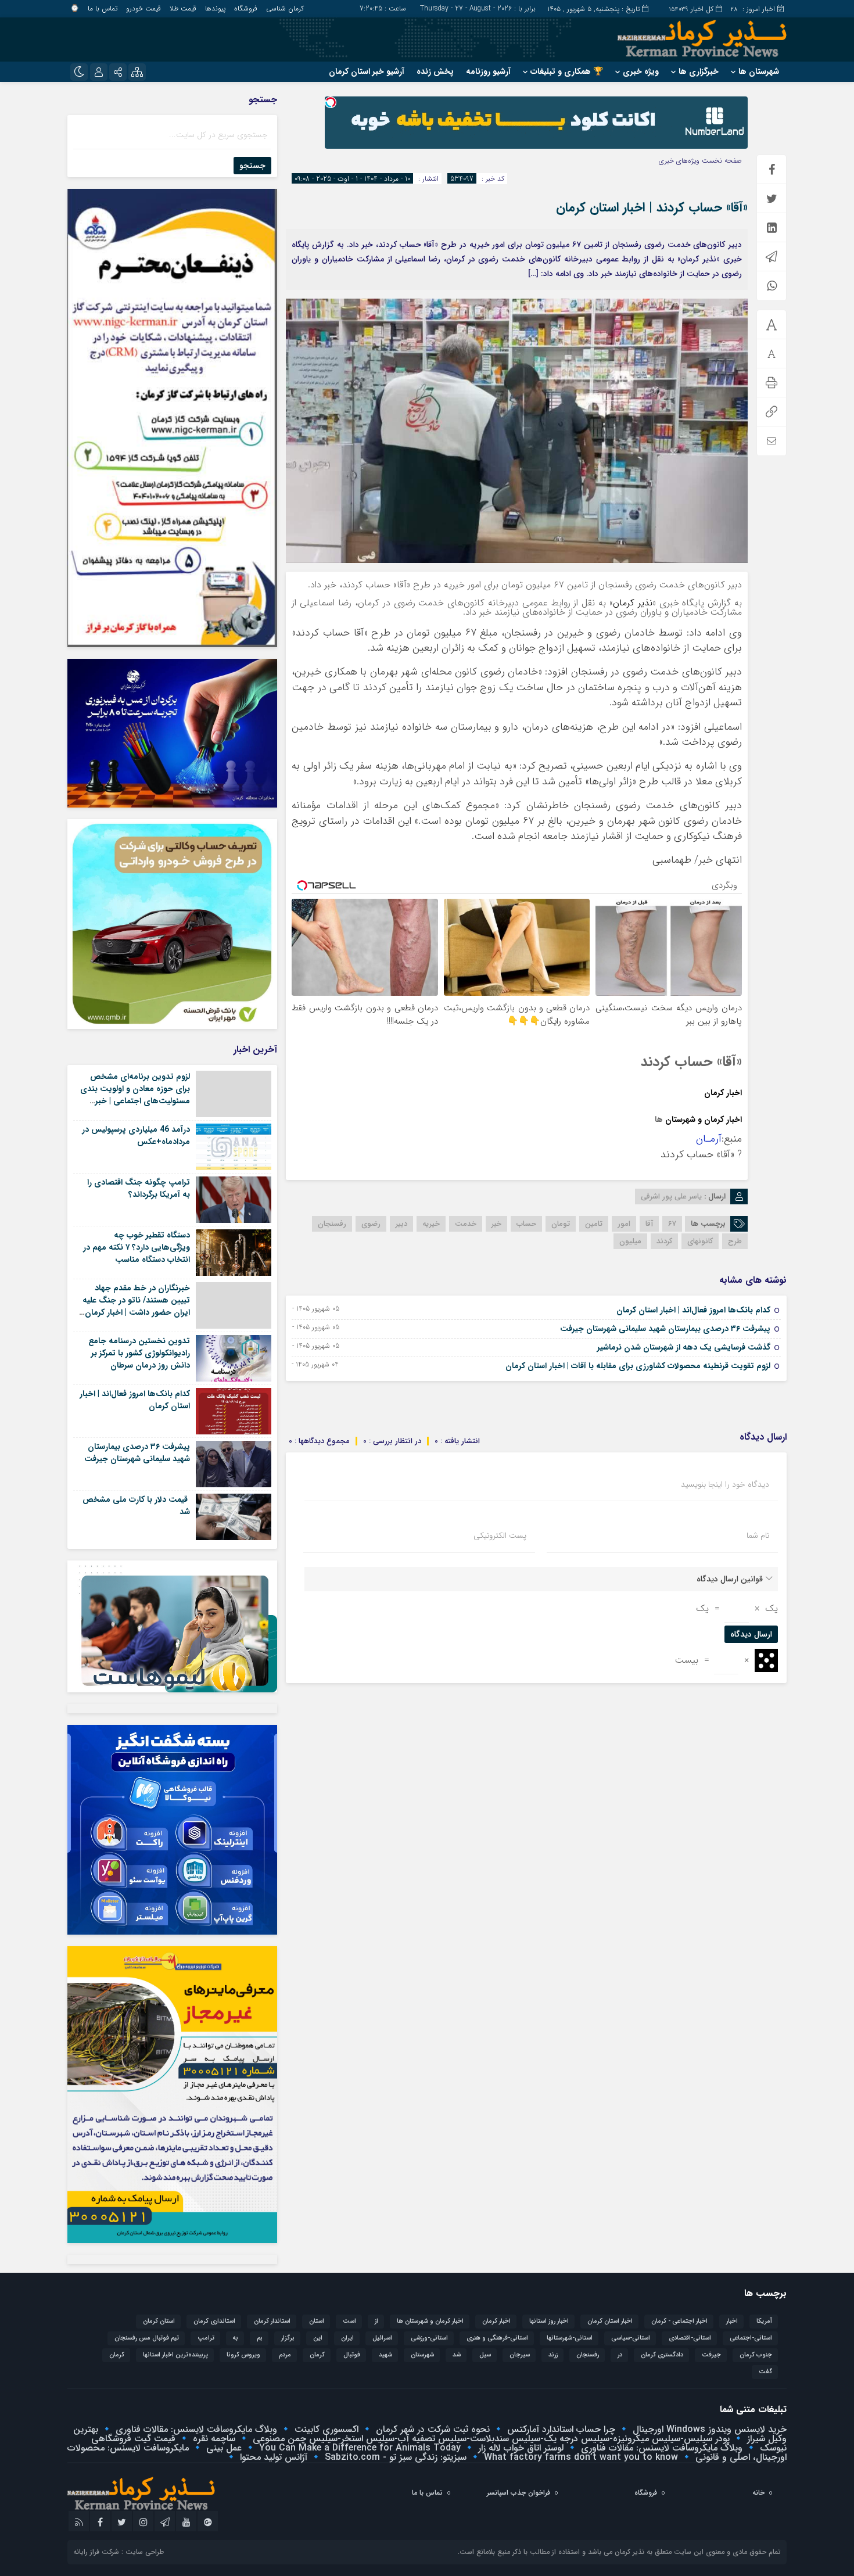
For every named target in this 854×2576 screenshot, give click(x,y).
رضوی (371, 1224)
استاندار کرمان (272, 2321)
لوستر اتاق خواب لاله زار (519, 2448)
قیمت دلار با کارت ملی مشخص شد (136, 1506)
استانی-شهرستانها (570, 2338)
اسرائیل (382, 2338)
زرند (553, 2355)
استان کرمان (159, 2321)
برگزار (288, 2338)
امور (624, 1224)
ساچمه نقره (213, 2439)
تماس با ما (103, 8)
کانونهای (700, 1241)
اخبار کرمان (723, 1093)
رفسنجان (332, 1224)
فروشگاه (246, 8)
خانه (758, 2493)
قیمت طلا (183, 8)
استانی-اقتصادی (690, 2338)
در (620, 2355)
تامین (594, 1224)
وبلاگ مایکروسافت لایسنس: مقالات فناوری (195, 2429)
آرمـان (709, 1139)
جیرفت (711, 2355)
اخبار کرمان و (719, 1120)
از (376, 2321)
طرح (735, 1241)
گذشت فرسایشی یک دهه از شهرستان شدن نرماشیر (684, 1347)
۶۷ (672, 1224)
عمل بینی (223, 2448)
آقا (649, 1224)
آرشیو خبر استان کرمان (367, 71)
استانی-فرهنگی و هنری (497, 2338)
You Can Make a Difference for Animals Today (358, 2448)
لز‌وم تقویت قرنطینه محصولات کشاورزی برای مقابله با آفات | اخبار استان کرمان (638, 1366)
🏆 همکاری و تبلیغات (567, 71)
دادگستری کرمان (662, 2355)
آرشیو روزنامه (488, 71)
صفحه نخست (721, 161)
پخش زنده (435, 71)
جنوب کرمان (756, 2355)
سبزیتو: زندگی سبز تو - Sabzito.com (394, 2457)
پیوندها (215, 8)
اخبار (732, 2321)
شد (457, 2355)
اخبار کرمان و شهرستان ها (430, 2321)
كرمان (317, 2355)
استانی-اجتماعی (751, 2338)
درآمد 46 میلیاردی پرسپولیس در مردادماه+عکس (136, 1135)
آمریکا (764, 2321)
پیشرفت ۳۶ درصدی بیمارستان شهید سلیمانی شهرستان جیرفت (665, 1329)
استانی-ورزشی (429, 2338)
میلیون (630, 1241)
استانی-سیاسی (631, 2338)
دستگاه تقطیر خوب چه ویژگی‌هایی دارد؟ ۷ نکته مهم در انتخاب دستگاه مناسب (137, 1247)
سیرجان (520, 2355)
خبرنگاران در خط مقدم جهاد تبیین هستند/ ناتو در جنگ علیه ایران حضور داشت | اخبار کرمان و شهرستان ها (136, 1306)
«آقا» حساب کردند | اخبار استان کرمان (652, 207)
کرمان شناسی (285, 8)
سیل (485, 2355)
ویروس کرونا (243, 2355)
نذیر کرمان (633, 603)
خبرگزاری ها (699, 71)
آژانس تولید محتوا (272, 2457)
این (318, 2338)
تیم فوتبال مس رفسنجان (147, 2338)
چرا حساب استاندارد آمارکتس (560, 2429)
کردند (664, 1241)
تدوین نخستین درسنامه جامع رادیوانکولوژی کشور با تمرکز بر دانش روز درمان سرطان (139, 1353)
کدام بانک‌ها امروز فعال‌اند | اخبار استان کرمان (693, 1310)
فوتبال (352, 2355)
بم (260, 2338)
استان (317, 2321)
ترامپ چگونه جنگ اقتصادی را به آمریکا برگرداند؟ (139, 1188)
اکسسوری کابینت (325, 2429)
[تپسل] (331, 102)
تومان (561, 1224)
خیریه (431, 1224)
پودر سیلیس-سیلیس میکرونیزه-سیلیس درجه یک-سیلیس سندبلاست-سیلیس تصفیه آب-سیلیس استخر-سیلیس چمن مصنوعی (490, 2439)
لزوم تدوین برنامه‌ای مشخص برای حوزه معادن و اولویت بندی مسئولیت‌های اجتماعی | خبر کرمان (135, 1095)
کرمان (117, 2355)
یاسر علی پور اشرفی (671, 1196)
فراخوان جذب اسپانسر (518, 2493)
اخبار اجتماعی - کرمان (679, 2321)
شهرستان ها (759, 71)
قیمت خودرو (143, 8)
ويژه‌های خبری (679, 161)
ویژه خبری (641, 71)
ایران (347, 2338)
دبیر (401, 1224)
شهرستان (680, 1120)
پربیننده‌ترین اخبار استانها (175, 2355)
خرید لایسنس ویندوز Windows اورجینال (708, 2429)
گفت (765, 2372)
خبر (496, 1224)
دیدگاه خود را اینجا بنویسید (725, 1484)
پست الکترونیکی (500, 1535)
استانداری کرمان (214, 2321)
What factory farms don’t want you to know (579, 2457)
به (236, 2338)
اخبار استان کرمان (610, 2321)
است (349, 2321)
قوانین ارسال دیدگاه (730, 1579)
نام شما (758, 1535)
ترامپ (206, 2338)
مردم (285, 2355)
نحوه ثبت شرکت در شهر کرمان (431, 2429)
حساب (526, 1224)
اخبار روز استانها (549, 2321)
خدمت (466, 1224)
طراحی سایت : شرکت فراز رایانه (119, 2552)
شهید (385, 2355)
